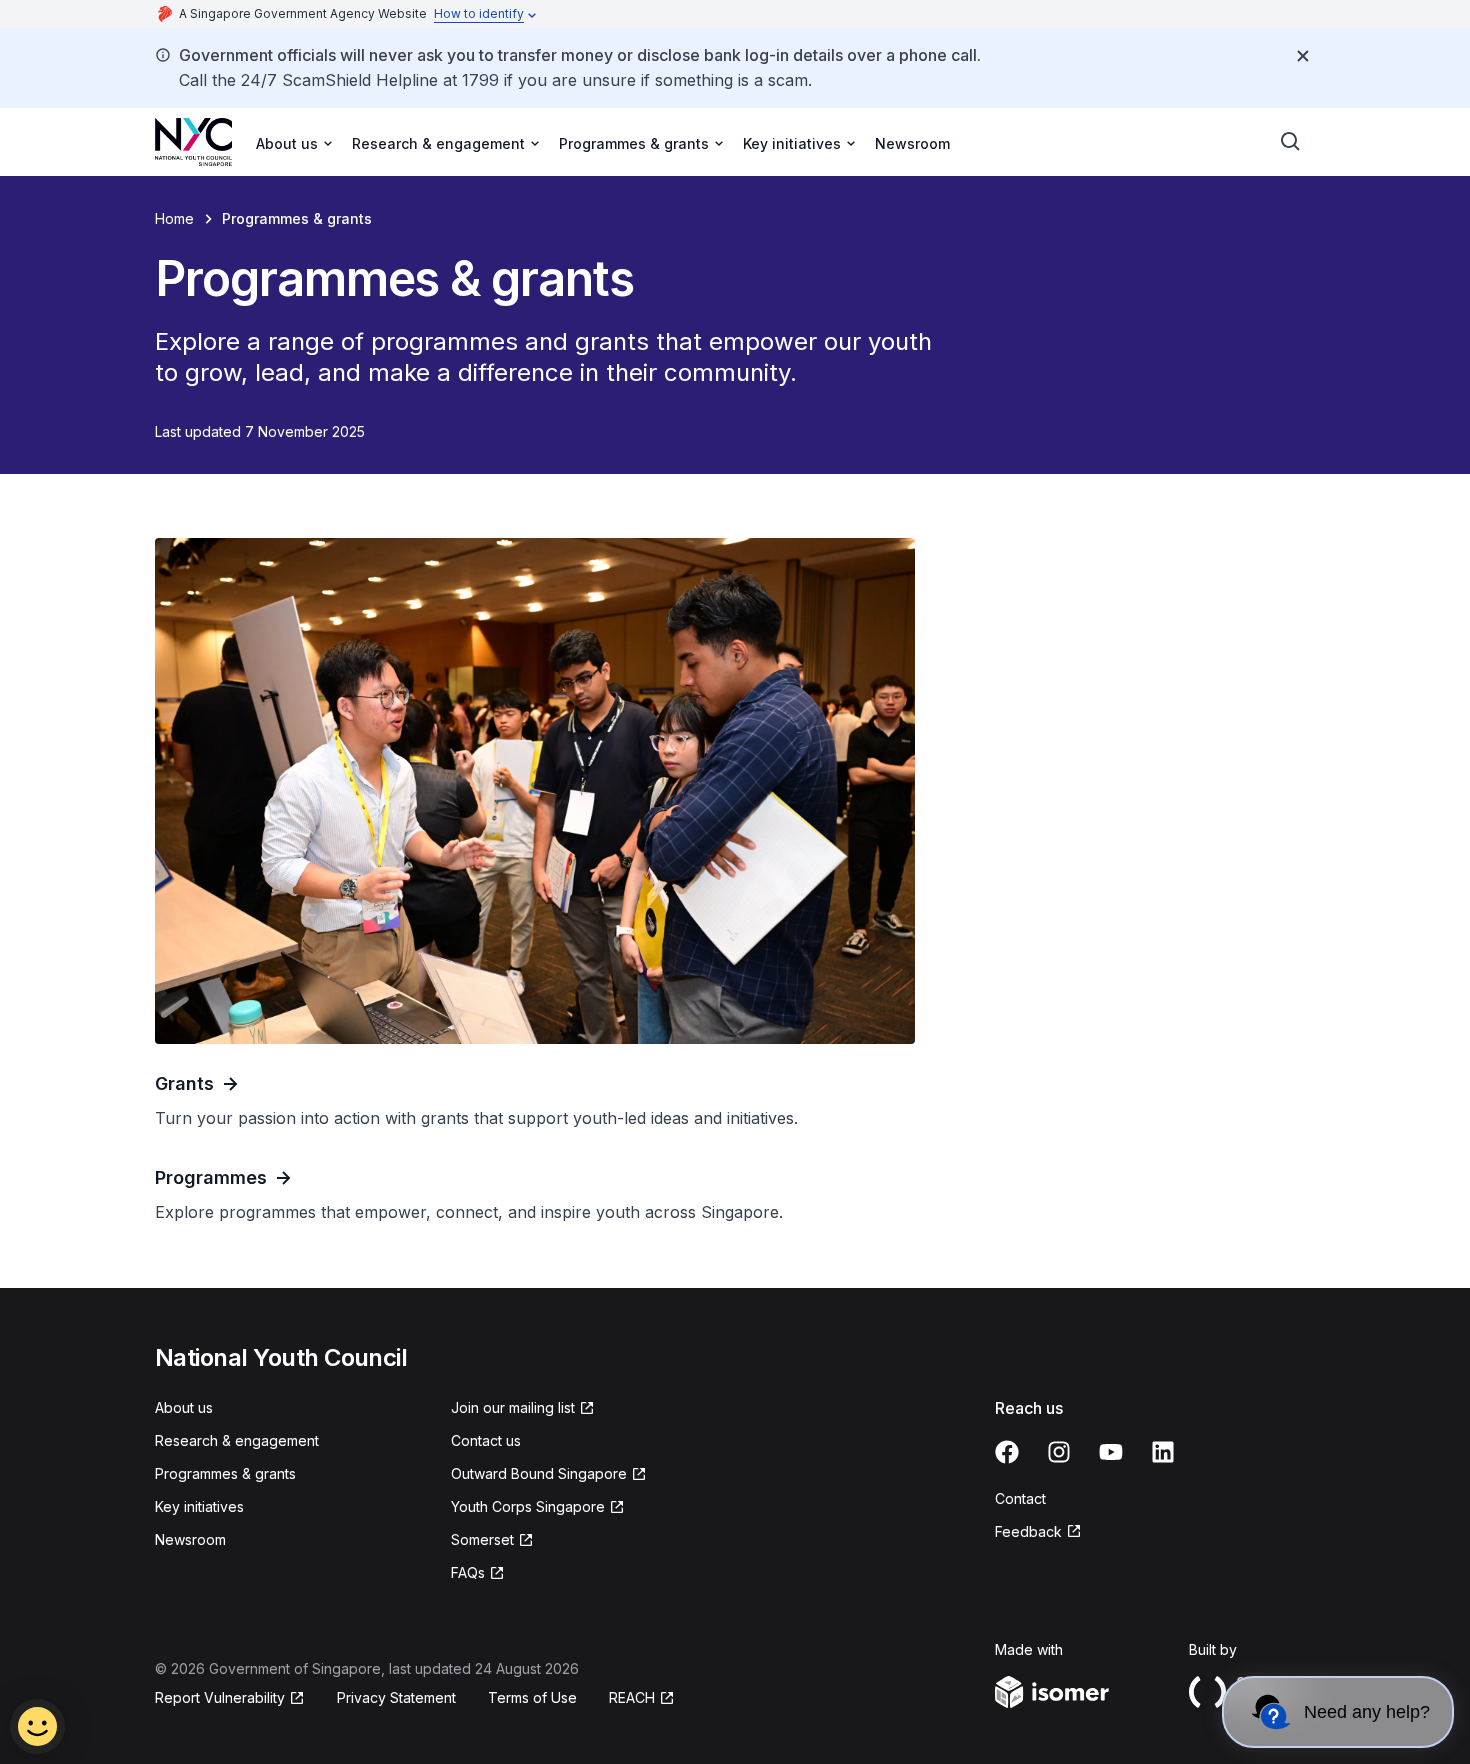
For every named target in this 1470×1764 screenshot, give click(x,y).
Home (174, 218)
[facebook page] (1007, 1452)
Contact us (486, 1440)
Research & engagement (237, 1440)
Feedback (1028, 1531)
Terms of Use (532, 1697)
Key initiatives (199, 1506)
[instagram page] (1059, 1452)
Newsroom (912, 143)
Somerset (482, 1539)
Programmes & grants (225, 1473)
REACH (632, 1697)
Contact (1020, 1498)
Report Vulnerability (220, 1697)
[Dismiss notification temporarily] (1303, 56)
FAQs (468, 1572)
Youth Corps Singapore (528, 1506)
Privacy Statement (396, 1697)
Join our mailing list (513, 1407)
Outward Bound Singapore (539, 1473)
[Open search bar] (1291, 142)
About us (184, 1407)
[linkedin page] (1163, 1452)
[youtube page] (1111, 1452)
